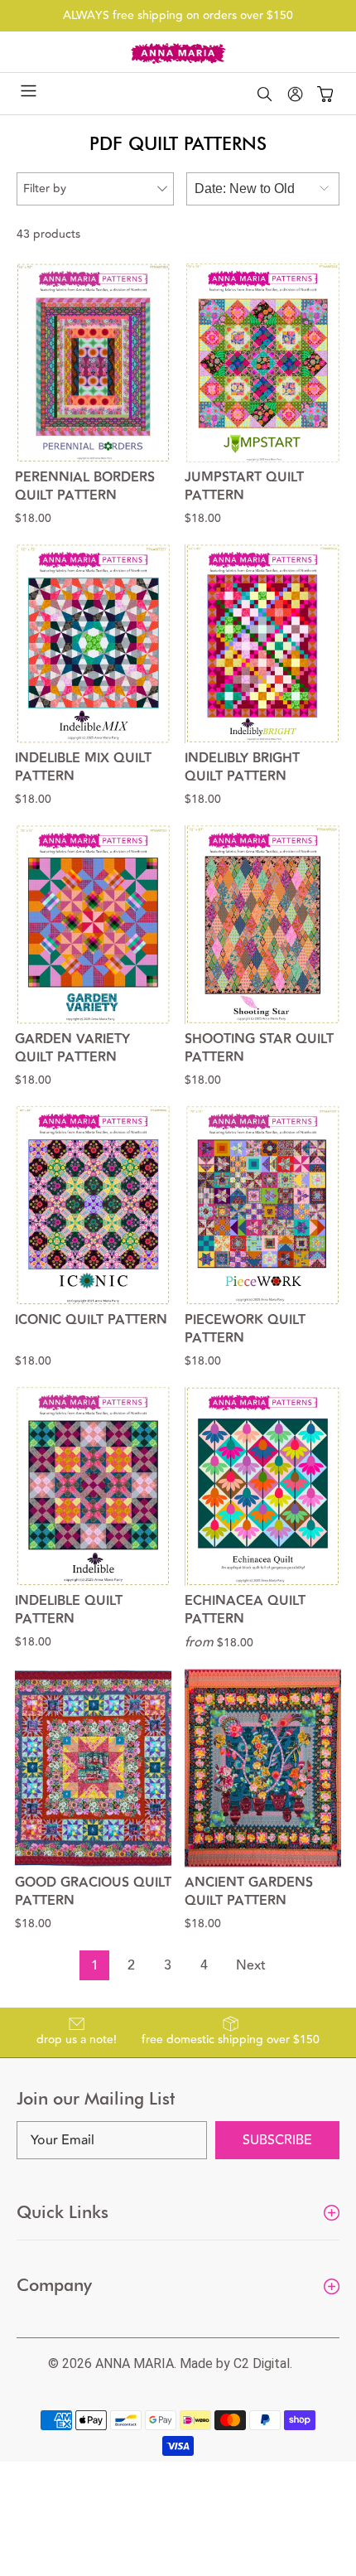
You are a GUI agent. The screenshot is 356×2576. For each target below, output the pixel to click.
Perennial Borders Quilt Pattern (85, 487)
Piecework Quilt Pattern (245, 1330)
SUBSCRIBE (277, 2140)
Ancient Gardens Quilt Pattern (249, 1892)
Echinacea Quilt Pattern (245, 1611)
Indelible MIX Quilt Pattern (83, 768)
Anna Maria (135, 2363)
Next (251, 1965)
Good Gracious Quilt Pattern (93, 1892)
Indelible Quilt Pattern (69, 1611)
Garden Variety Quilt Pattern (72, 1049)
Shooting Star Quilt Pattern (259, 1049)
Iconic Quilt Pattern (91, 1321)
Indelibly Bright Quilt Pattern (242, 768)
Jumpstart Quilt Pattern (244, 487)
